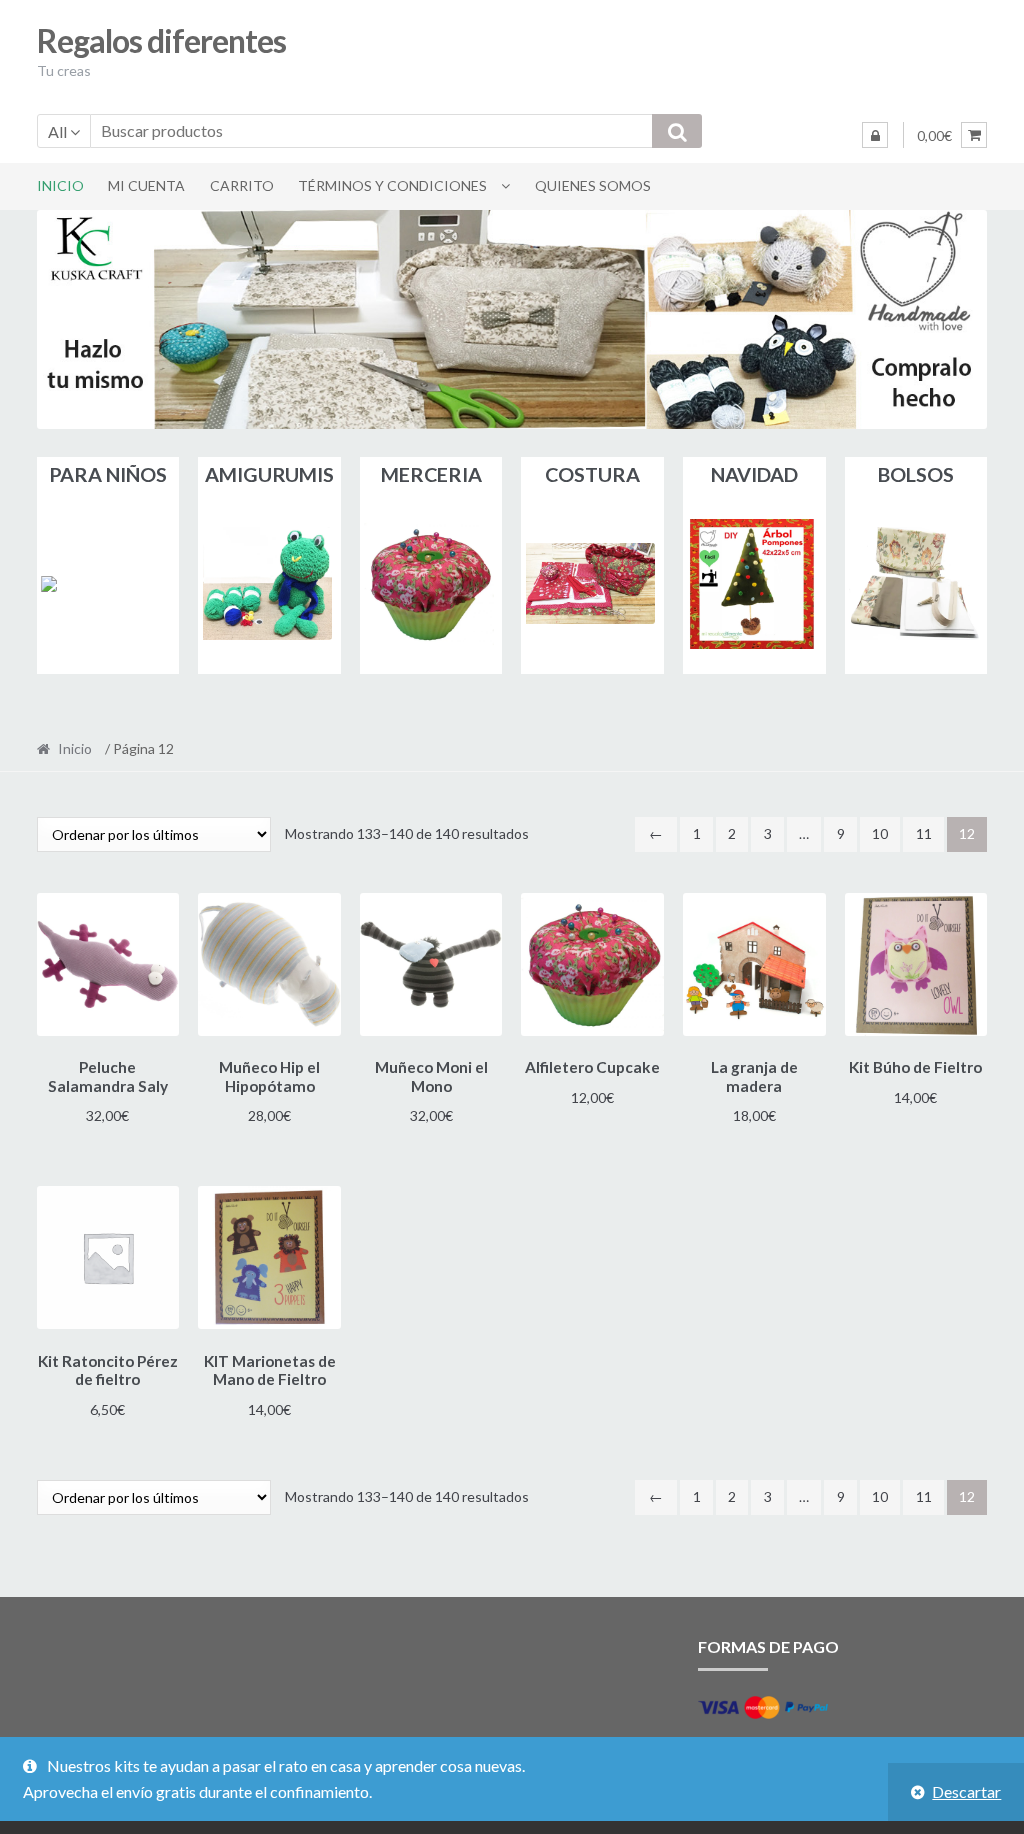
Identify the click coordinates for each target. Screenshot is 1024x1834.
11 (924, 833)
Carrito (242, 185)
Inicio (60, 185)
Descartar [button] (966, 1791)
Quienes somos (593, 185)
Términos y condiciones (392, 185)
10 (880, 833)
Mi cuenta (146, 185)
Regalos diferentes (161, 40)
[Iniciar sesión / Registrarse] (875, 135)
